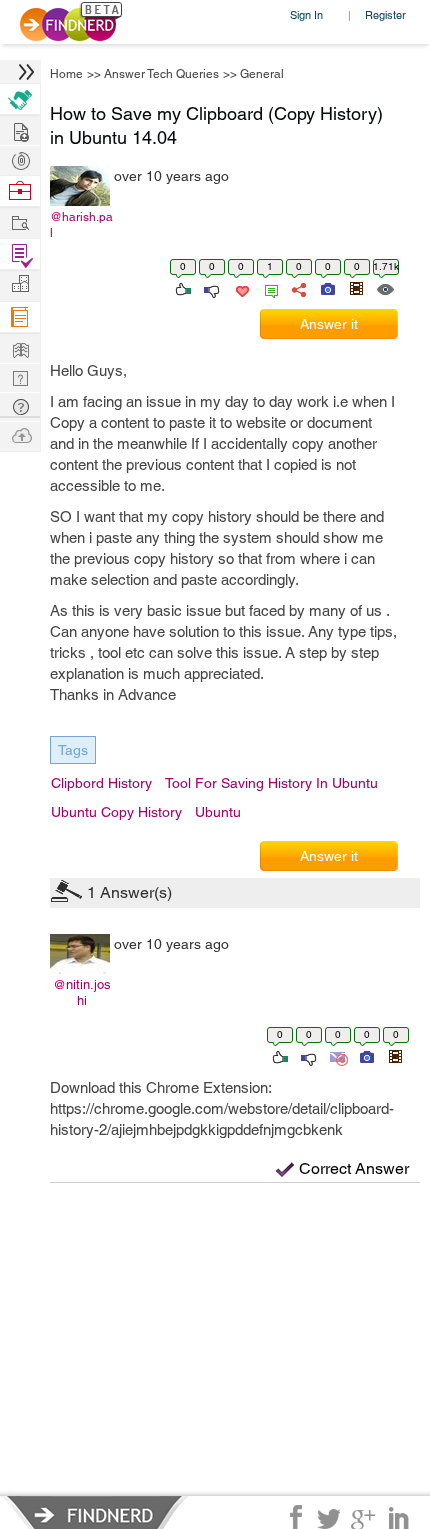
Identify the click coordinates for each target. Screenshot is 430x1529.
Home (66, 74)
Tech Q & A (20, 376)
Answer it (329, 324)
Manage (20, 254)
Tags (73, 750)
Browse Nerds (20, 158)
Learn (20, 317)
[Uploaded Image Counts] (326, 288)
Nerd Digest (20, 347)
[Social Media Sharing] (297, 288)
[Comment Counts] (268, 288)
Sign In (306, 14)
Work (20, 191)
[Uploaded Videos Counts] (395, 1056)
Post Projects (20, 129)
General (262, 74)
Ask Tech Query (20, 405)
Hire (20, 99)
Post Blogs (20, 434)
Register (385, 14)
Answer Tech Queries (161, 74)
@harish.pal (81, 225)
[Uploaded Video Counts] (356, 288)
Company (20, 284)
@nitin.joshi (82, 992)
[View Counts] (384, 288)
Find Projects (20, 221)
